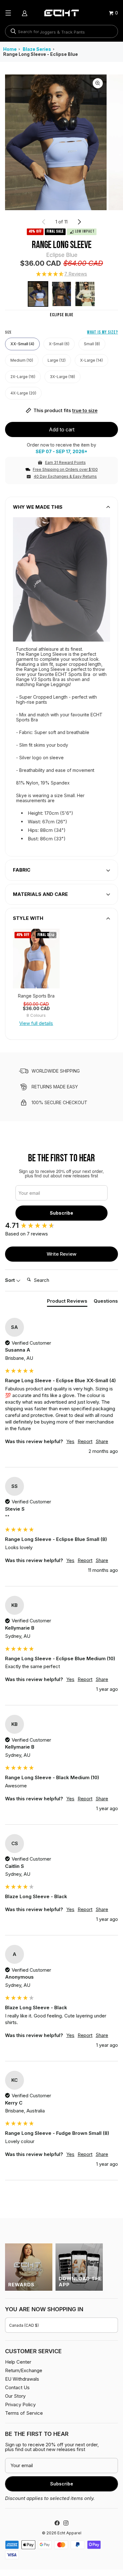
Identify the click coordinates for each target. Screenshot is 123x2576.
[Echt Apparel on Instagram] (66, 2523)
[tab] (67, 1302)
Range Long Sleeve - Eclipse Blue (41, 54)
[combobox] (61, 31)
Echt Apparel (69, 2533)
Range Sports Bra (36, 996)
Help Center (18, 2362)
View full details (36, 1023)
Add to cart (62, 429)
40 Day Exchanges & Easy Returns (65, 476)
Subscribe (61, 1213)
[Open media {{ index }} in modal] (56, 142)
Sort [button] (11, 1280)
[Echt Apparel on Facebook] (57, 2523)
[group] (36, 959)
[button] (61, 274)
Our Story (15, 2396)
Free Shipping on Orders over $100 (65, 469)
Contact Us (17, 2387)
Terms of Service (24, 2413)
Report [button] (85, 1441)
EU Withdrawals (22, 2379)
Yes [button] (70, 1441)
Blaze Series (37, 49)
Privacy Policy (20, 2404)
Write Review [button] (61, 1254)
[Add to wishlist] (53, 935)
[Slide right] (79, 222)
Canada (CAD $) (24, 2325)
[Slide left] (44, 222)
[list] (61, 142)
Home (10, 49)
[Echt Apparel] (61, 13)
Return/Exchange (24, 2370)
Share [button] (102, 1441)
